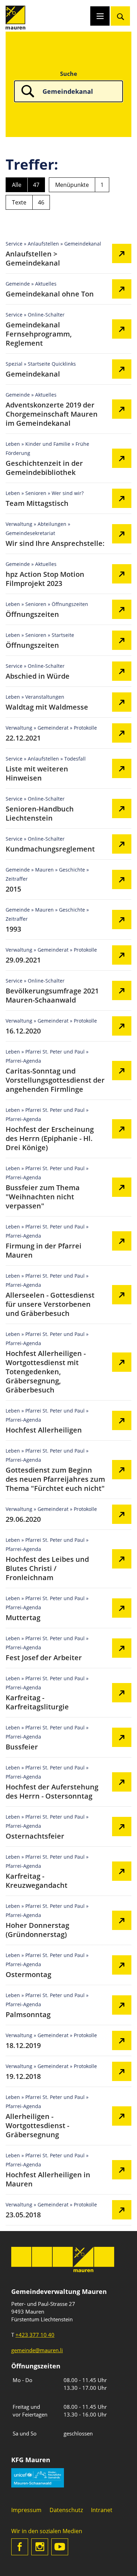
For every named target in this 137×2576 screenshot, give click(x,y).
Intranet (102, 2510)
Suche (68, 74)
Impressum (26, 2510)
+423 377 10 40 (35, 2335)
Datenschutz (66, 2510)
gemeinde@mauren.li (37, 2350)
